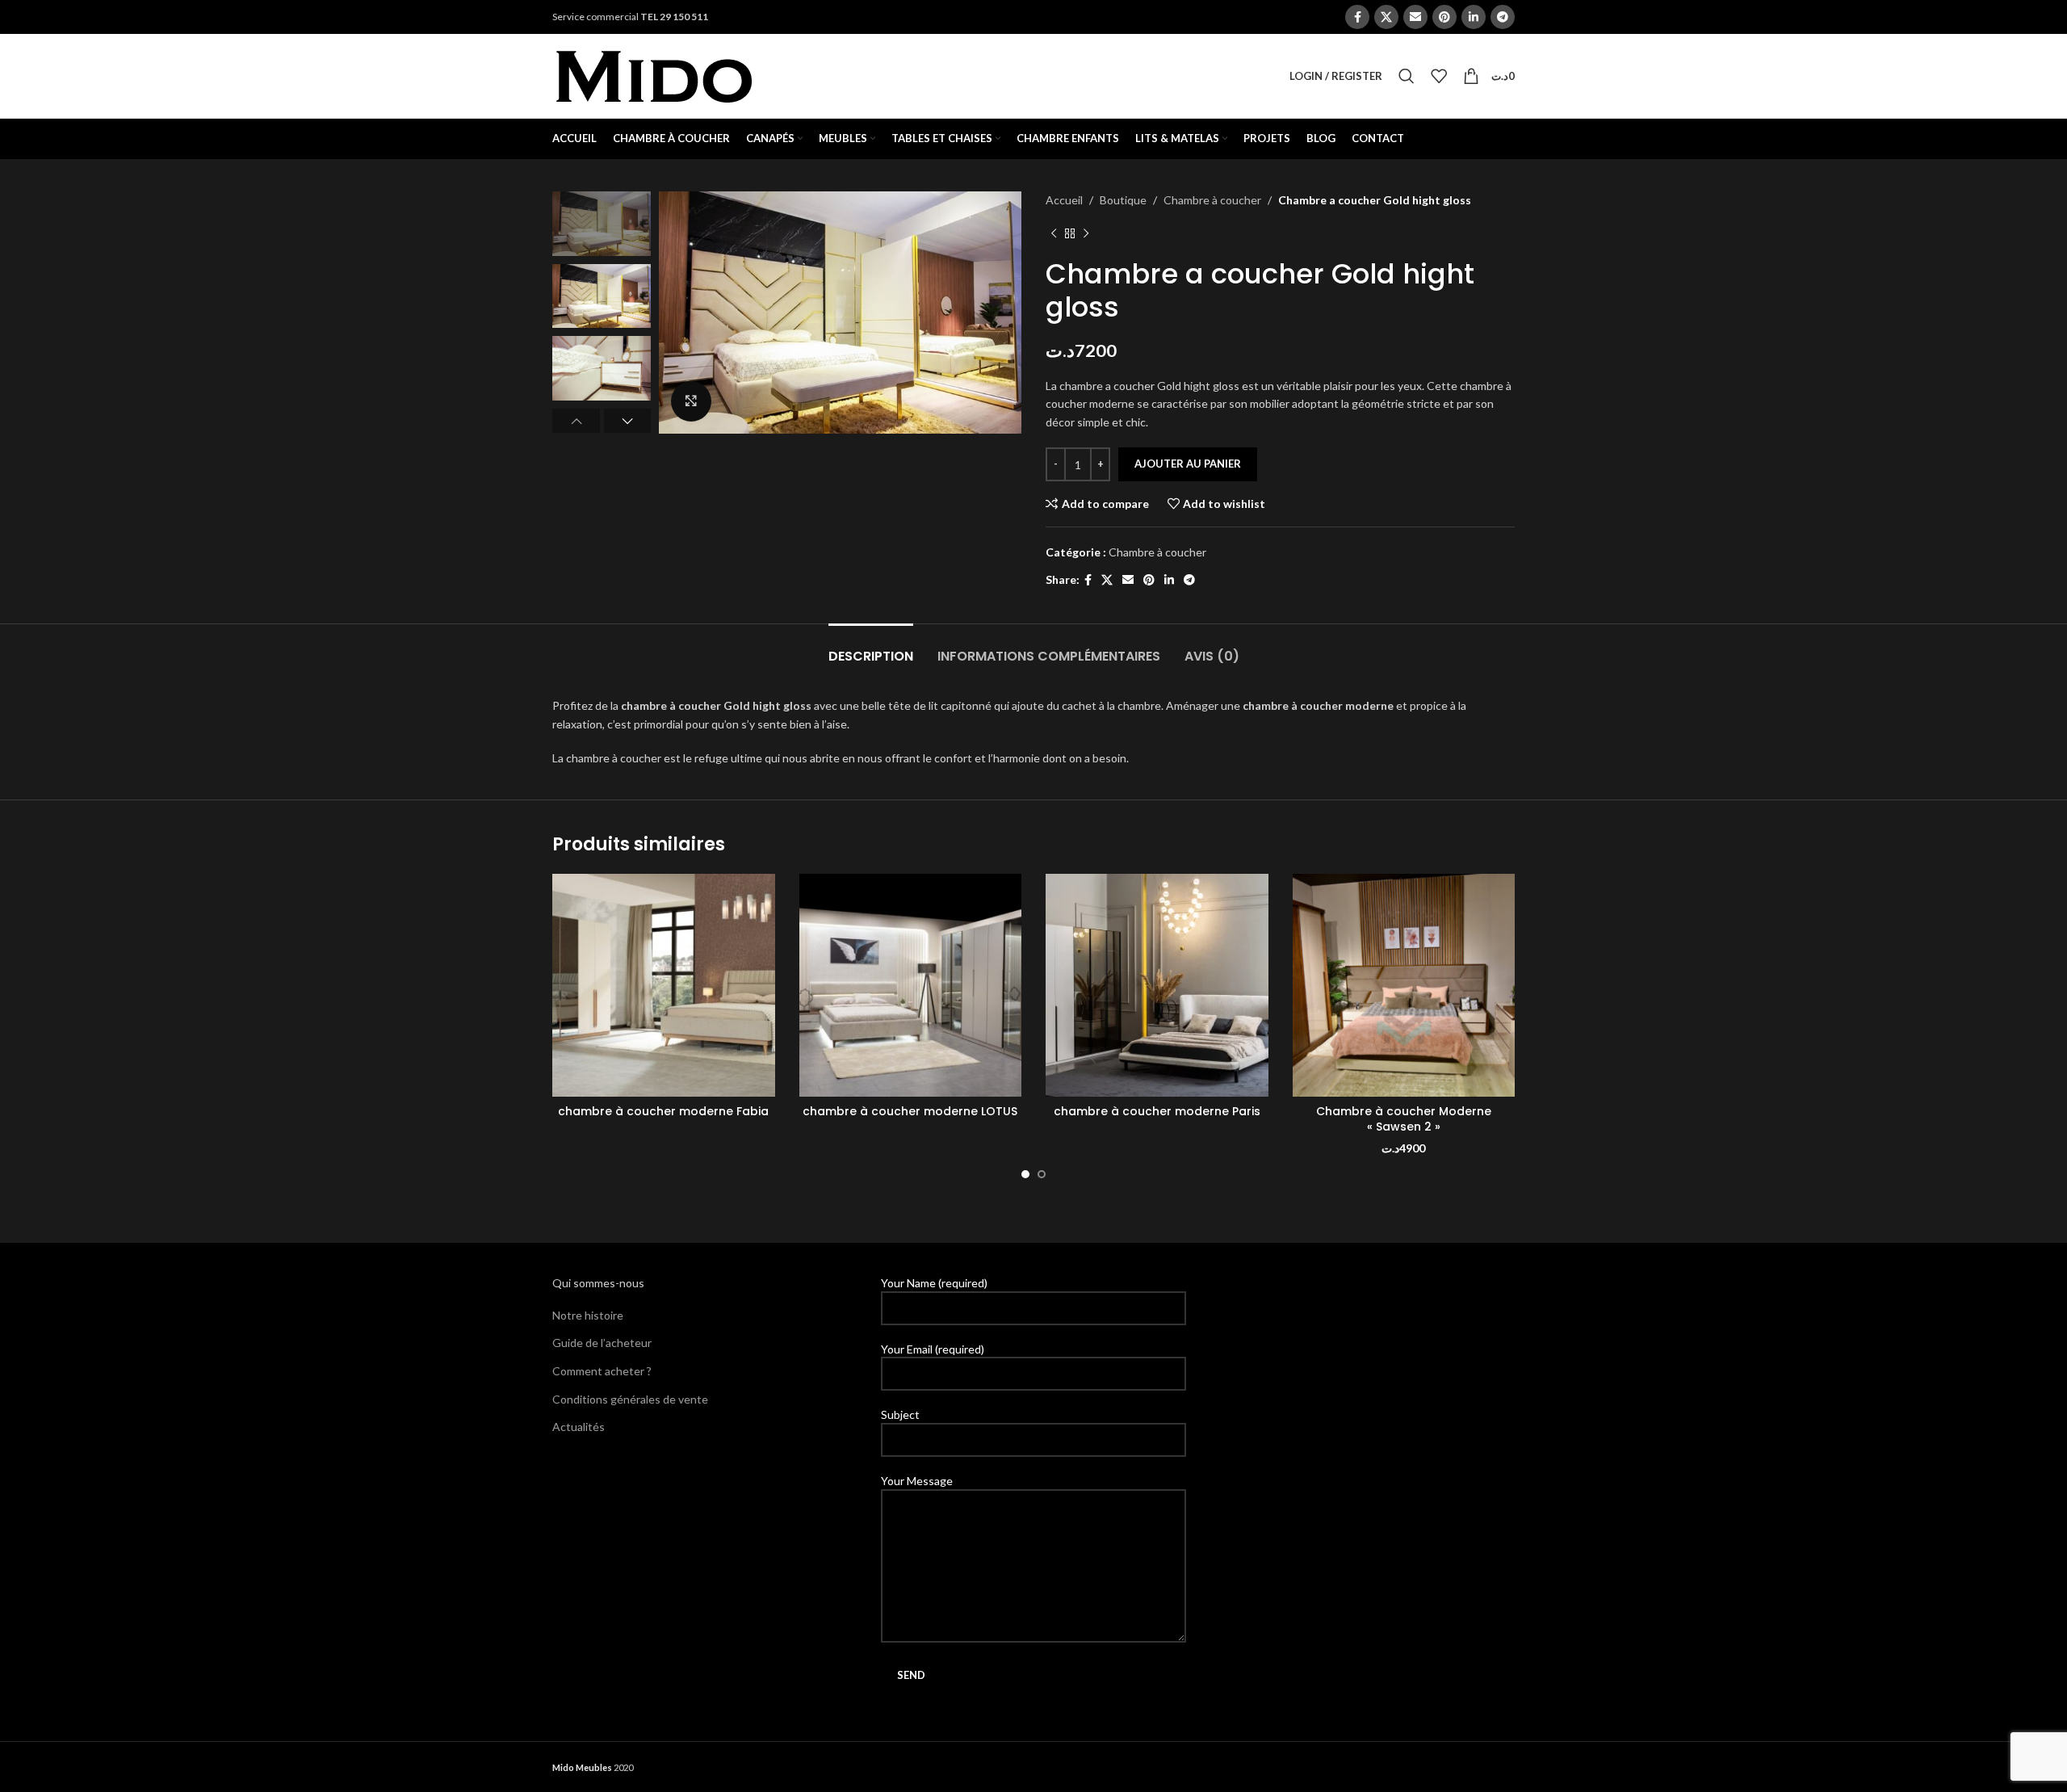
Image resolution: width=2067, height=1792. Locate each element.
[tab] (871, 648)
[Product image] (664, 985)
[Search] (1407, 76)
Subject (900, 1414)
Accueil (1064, 200)
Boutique (1123, 200)
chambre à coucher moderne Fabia (663, 1111)
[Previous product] (1054, 233)
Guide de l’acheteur (602, 1343)
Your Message (917, 1481)
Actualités (579, 1427)
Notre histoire (588, 1315)
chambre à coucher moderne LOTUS (910, 1111)
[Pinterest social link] (1444, 17)
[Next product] (1086, 233)
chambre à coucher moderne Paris (1157, 1111)
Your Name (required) (934, 1283)
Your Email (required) (933, 1349)
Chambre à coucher (1212, 200)
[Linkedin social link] (1474, 17)
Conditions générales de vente (630, 1399)
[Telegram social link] (1503, 17)
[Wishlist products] (1439, 76)
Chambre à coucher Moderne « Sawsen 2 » (1404, 1119)
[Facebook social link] (1357, 17)
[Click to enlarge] (691, 401)
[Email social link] (1415, 17)
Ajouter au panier (1188, 464)
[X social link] (1386, 17)
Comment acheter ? (602, 1371)
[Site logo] (653, 75)
